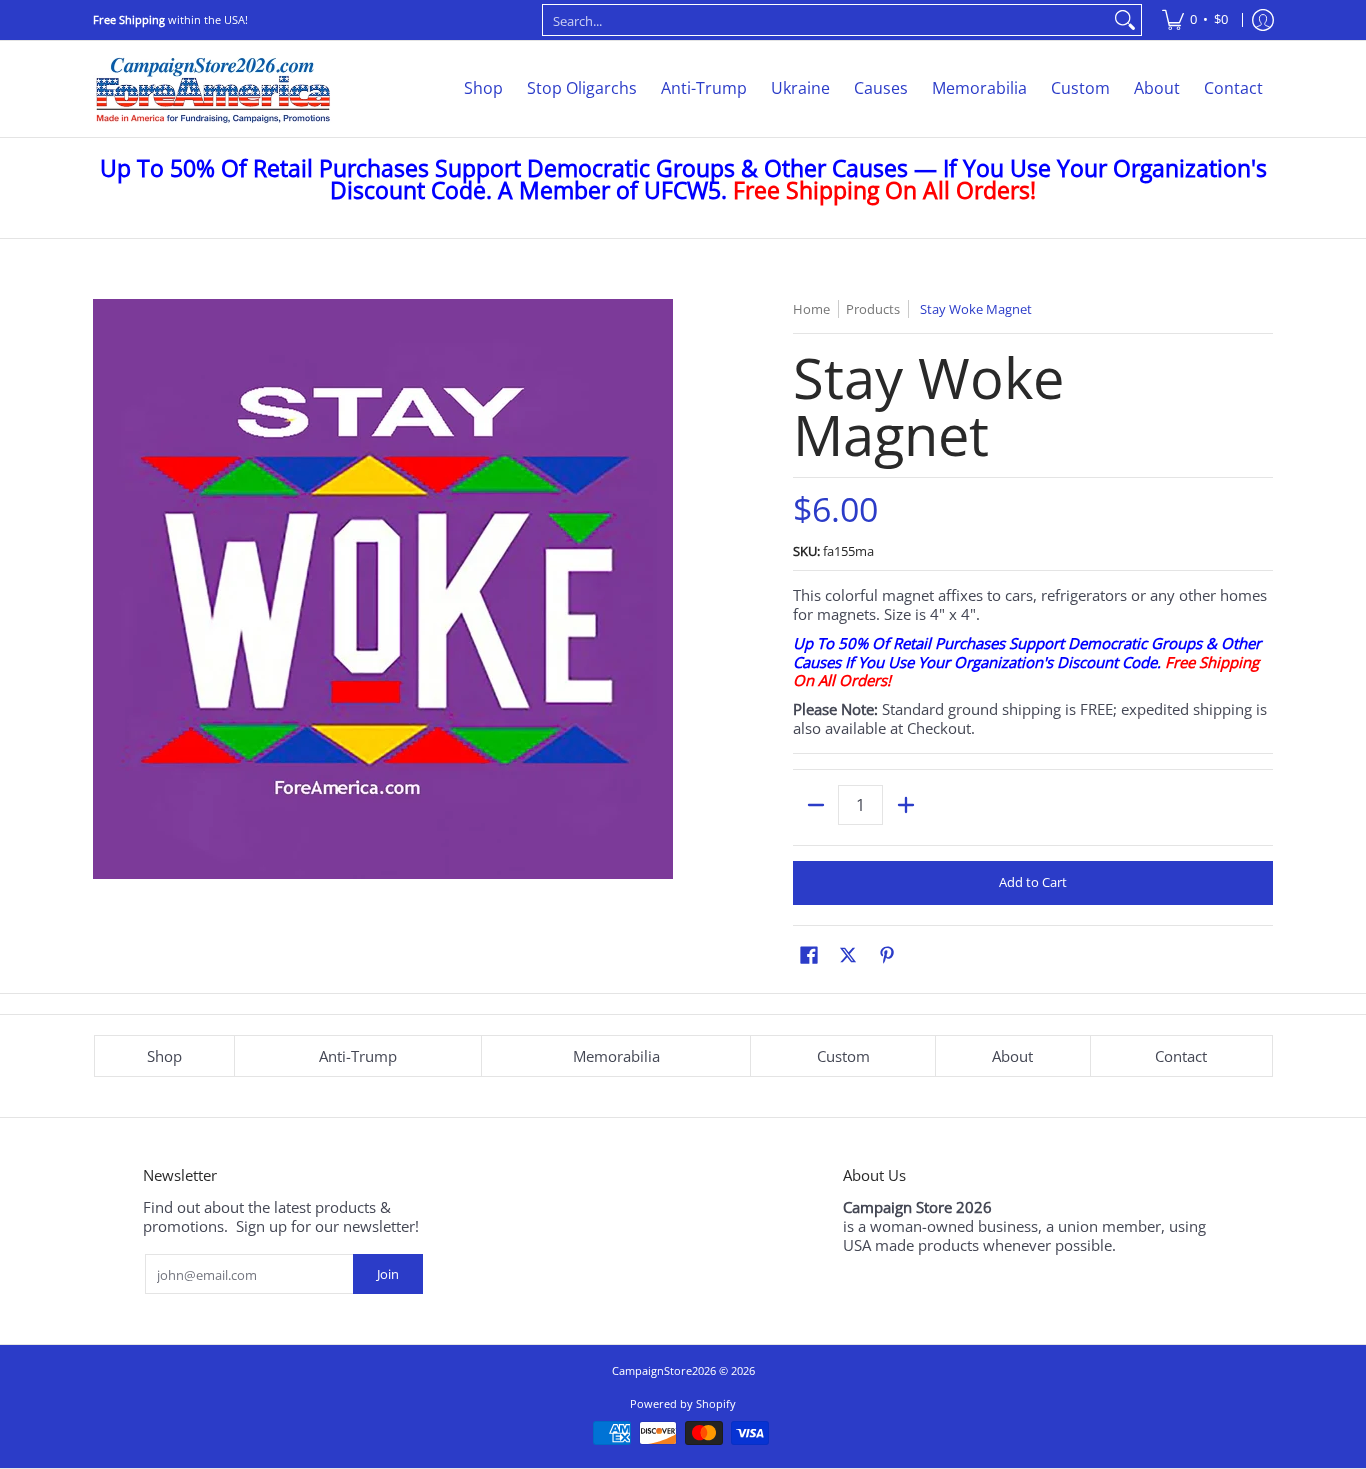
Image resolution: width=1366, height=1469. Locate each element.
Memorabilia (616, 1056)
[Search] (1125, 20)
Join (388, 1274)
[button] (809, 954)
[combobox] (826, 20)
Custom (843, 1056)
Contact (1181, 1056)
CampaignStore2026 (664, 1370)
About (1012, 1056)
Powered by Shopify (683, 1403)
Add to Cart (1033, 882)
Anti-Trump (358, 1056)
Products (873, 309)
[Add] (905, 805)
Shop (164, 1056)
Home (811, 309)
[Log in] (1263, 20)
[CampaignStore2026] (213, 89)
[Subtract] (815, 805)
